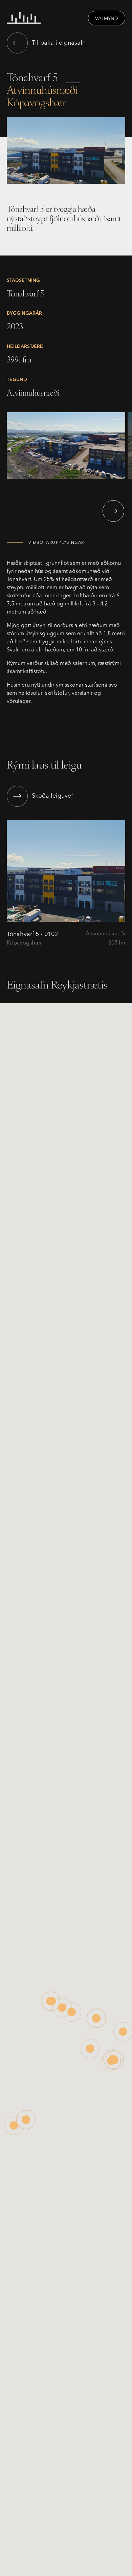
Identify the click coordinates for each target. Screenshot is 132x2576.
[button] (113, 511)
